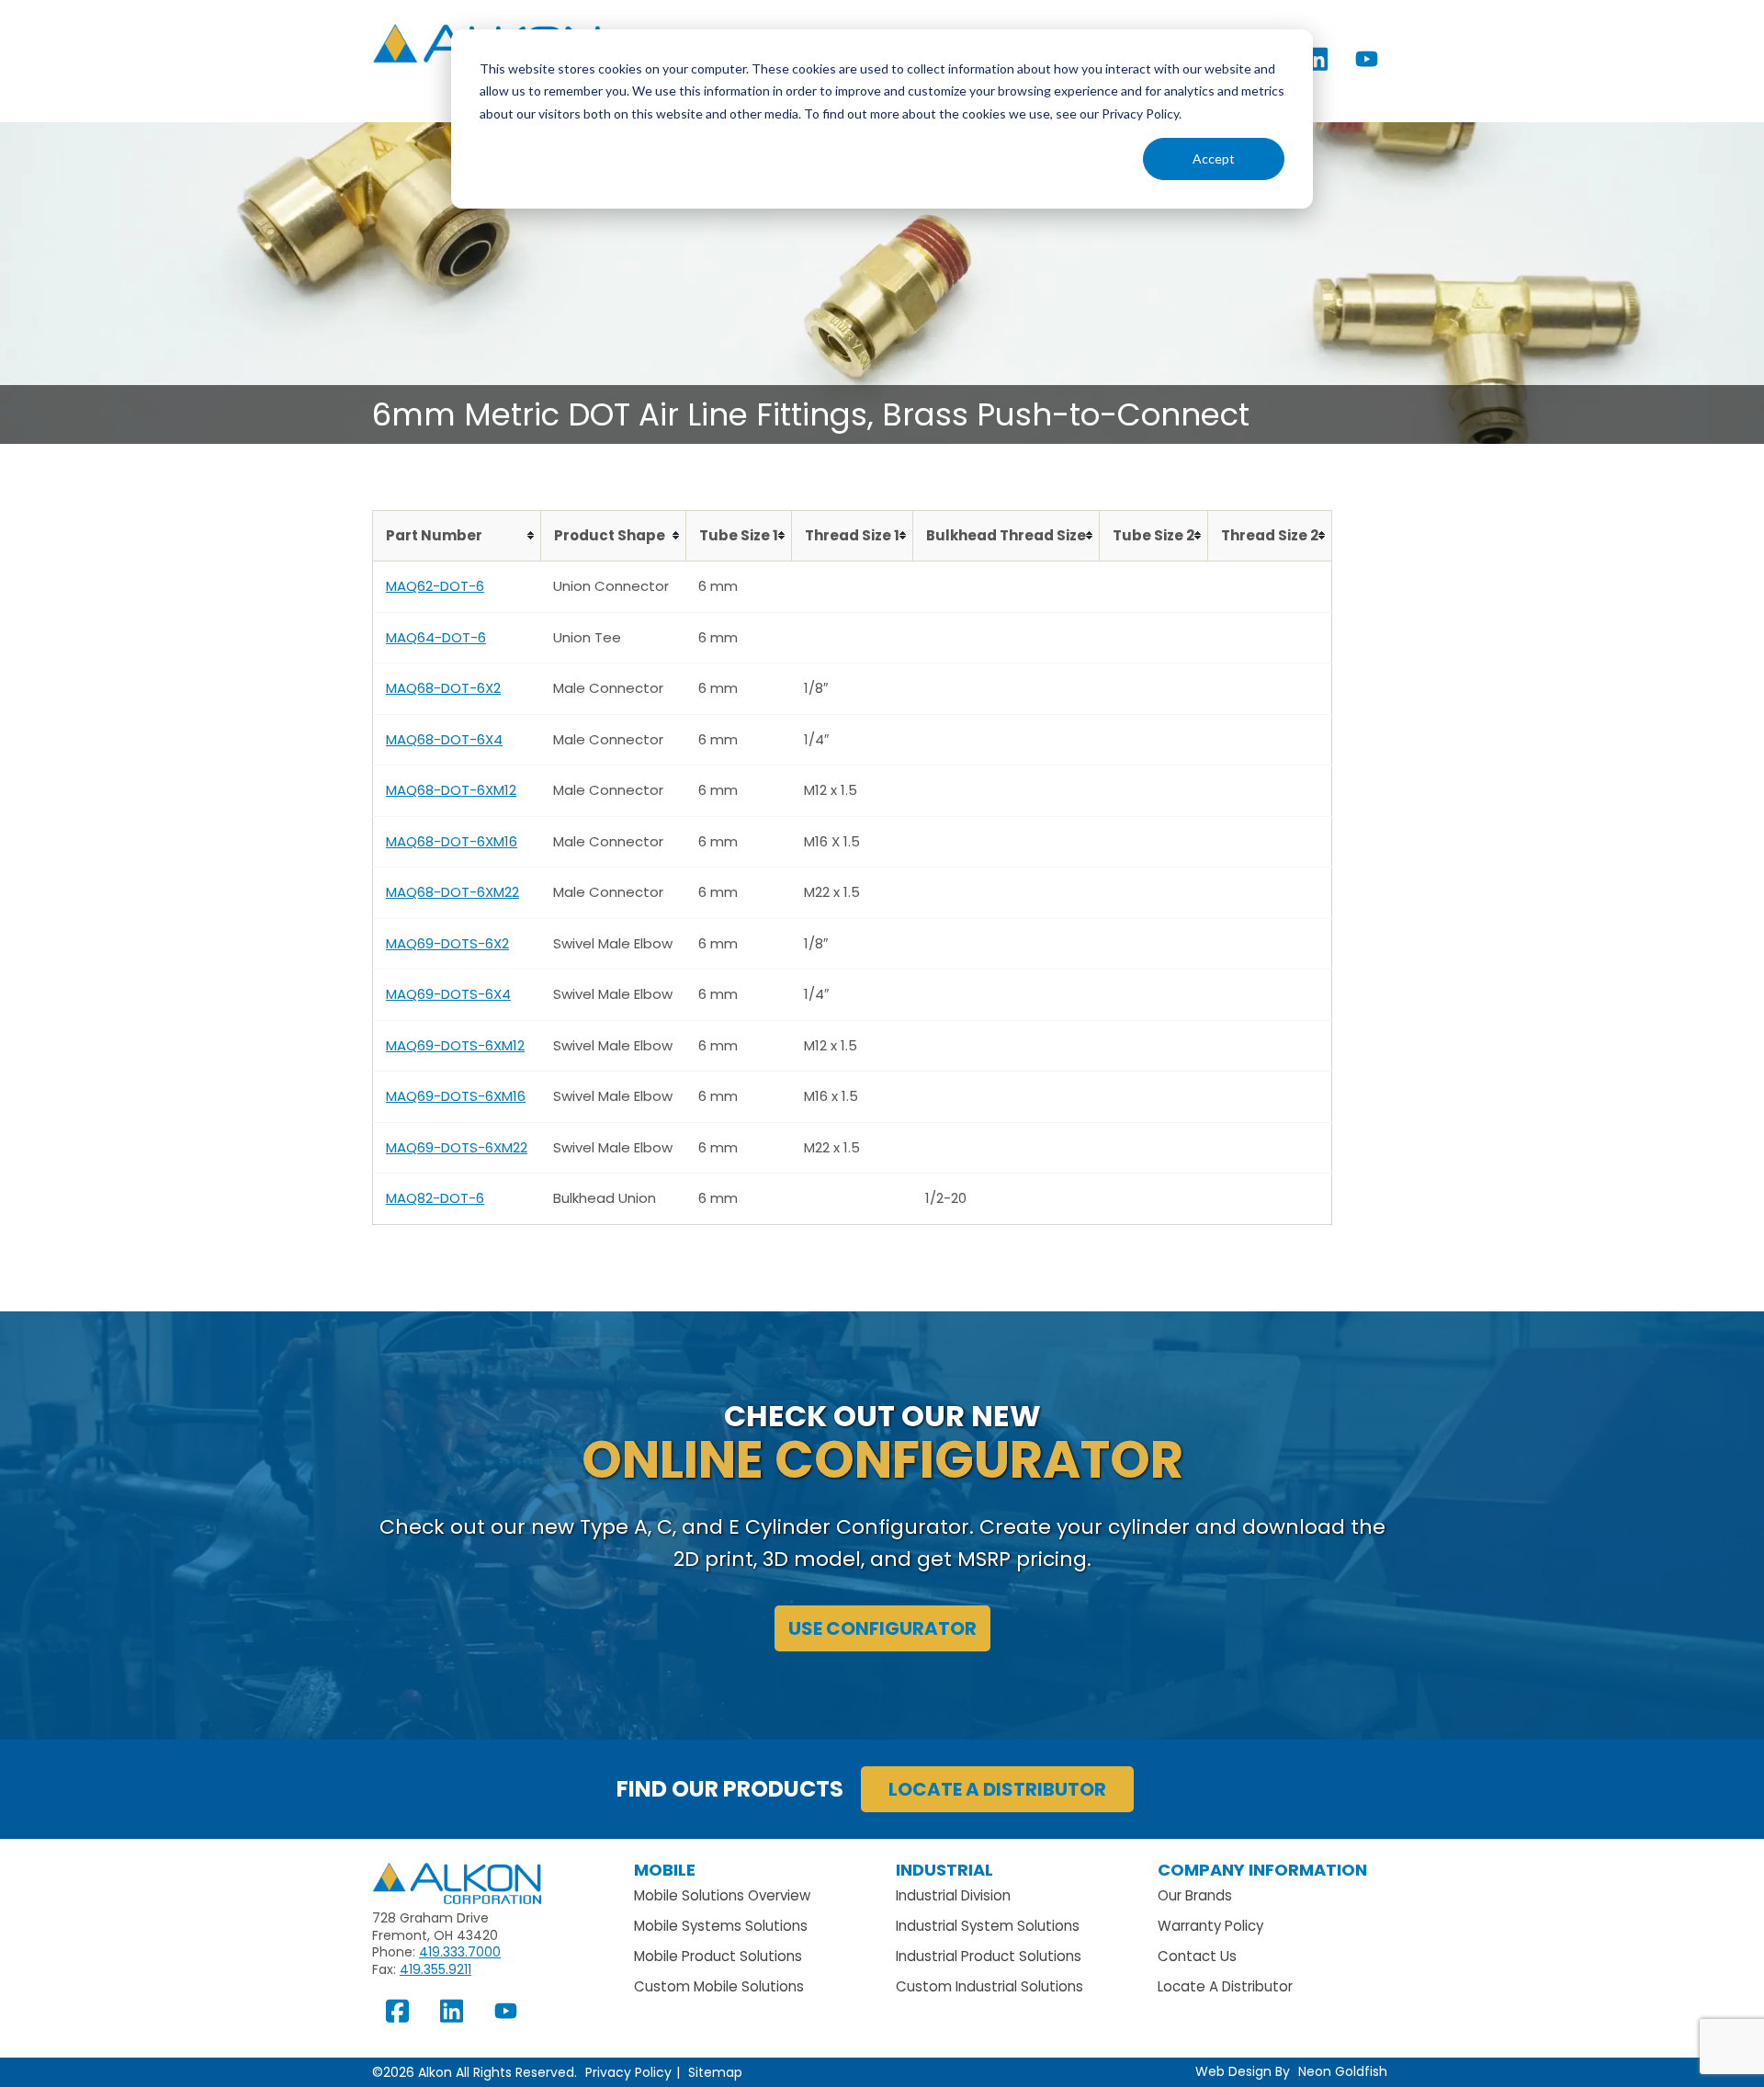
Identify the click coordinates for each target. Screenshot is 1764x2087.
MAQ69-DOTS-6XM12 (455, 1045)
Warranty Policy (1210, 1926)
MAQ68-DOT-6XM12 (451, 790)
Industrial (944, 1870)
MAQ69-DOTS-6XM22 (457, 1147)
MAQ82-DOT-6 (435, 1198)
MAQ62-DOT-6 (435, 586)
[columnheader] (457, 536)
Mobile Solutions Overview (722, 1895)
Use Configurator (882, 1628)
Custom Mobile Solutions (719, 1986)
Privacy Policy (628, 2072)
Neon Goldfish (1343, 2071)
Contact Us (1197, 1956)
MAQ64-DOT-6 (436, 637)
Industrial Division (953, 1895)
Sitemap (715, 2072)
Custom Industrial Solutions (989, 1986)
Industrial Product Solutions (989, 1956)
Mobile (665, 1870)
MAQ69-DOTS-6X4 (448, 994)
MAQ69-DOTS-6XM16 (456, 1096)
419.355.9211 (435, 1969)
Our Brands (1195, 1895)
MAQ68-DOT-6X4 (444, 739)
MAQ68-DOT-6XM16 (452, 841)
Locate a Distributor (997, 1789)
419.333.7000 (460, 1952)
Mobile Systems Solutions (721, 1926)
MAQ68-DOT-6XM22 (452, 892)
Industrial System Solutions (988, 1926)
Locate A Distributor (1225, 1986)
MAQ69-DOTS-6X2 (447, 943)
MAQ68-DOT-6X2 (443, 688)
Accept (1214, 159)
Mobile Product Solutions (718, 1956)
